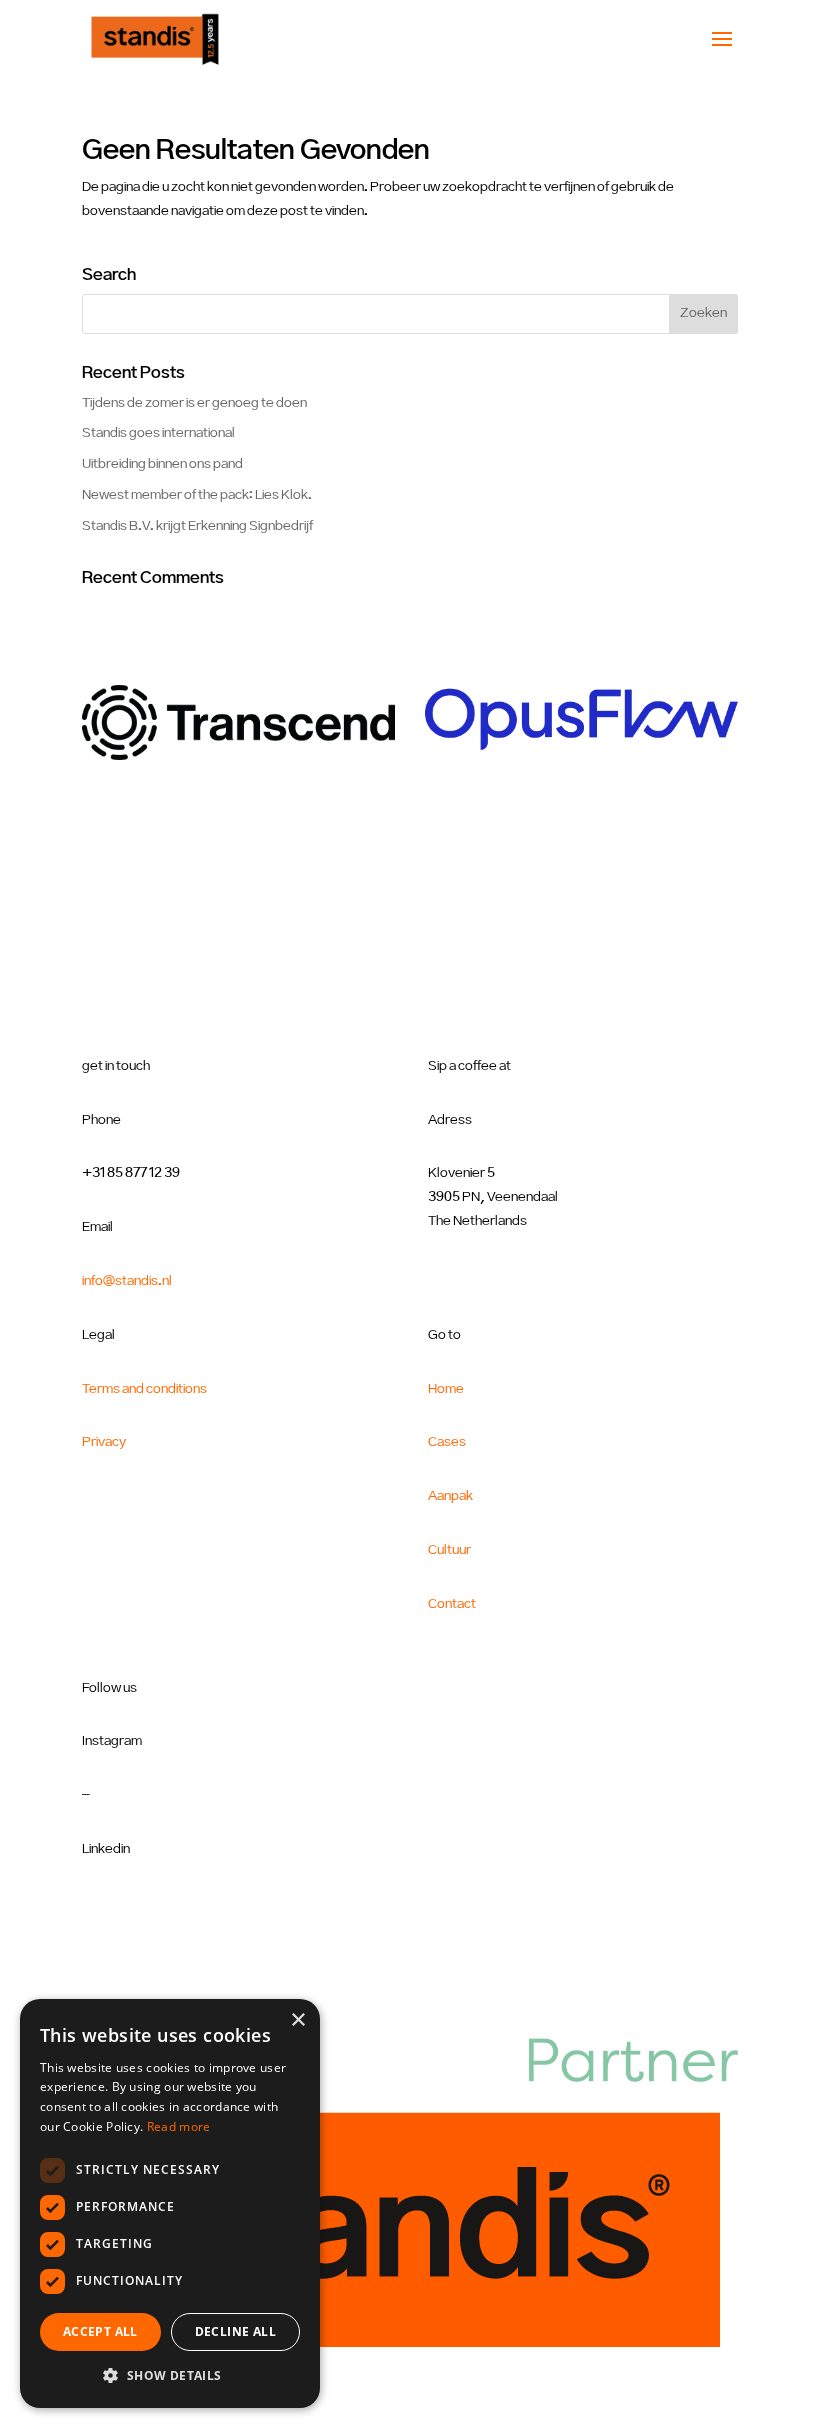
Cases (447, 1442)
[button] (170, 2376)
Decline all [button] (235, 2331)
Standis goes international (158, 433)
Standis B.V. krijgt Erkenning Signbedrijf (197, 526)
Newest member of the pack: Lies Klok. (197, 495)
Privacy (104, 1442)
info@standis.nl (127, 1281)
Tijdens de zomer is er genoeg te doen (194, 403)
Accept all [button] (100, 2331)
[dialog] (170, 2203)
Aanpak (450, 1496)
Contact (452, 1604)
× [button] (297, 2020)
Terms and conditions (144, 1389)
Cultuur (449, 1550)
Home (446, 1389)
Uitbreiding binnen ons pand (162, 464)
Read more (179, 2126)
